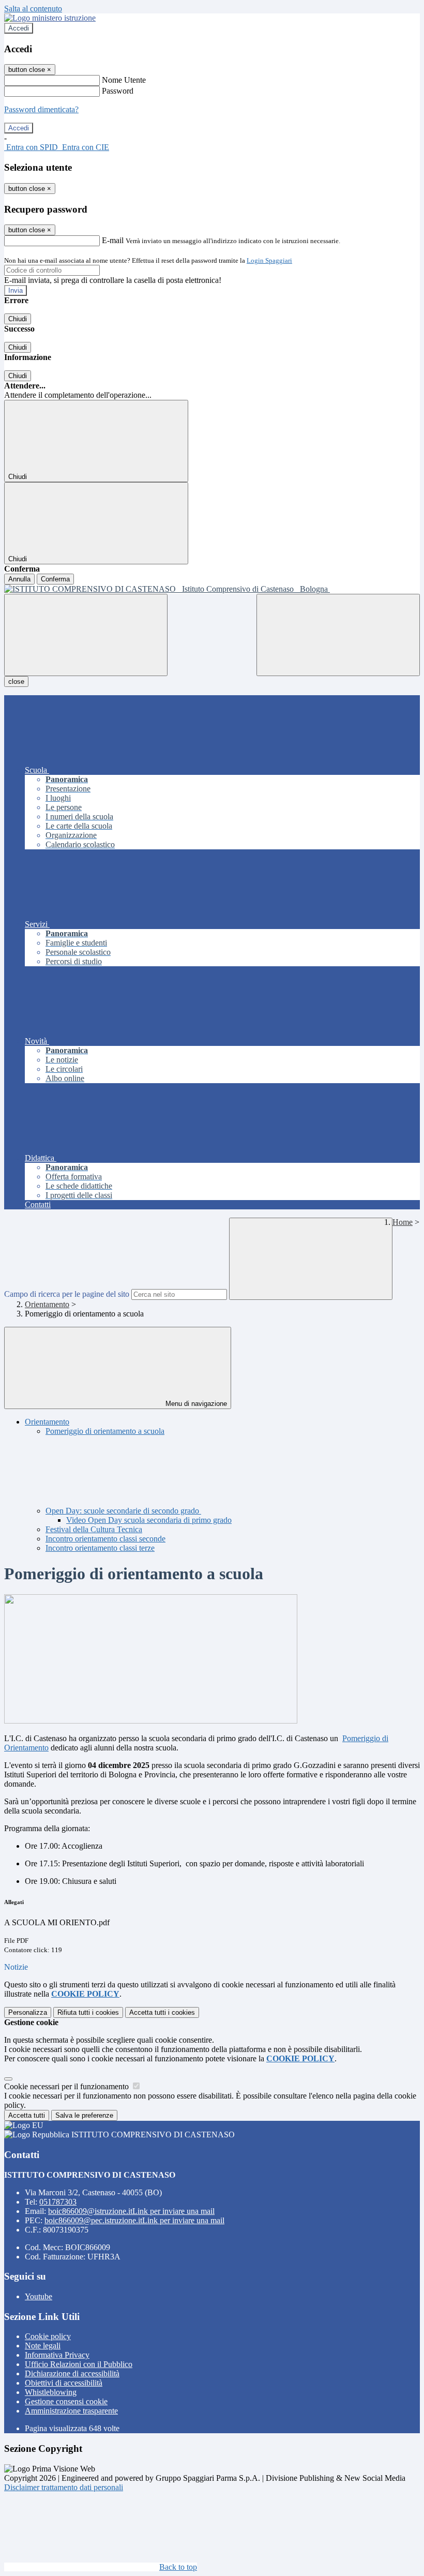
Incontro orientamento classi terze (100, 1548)
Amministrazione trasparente (71, 2411)
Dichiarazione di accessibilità (72, 2373)
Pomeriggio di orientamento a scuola (105, 1431)
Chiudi (18, 319)
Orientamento (47, 1304)
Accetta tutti (162, 2012)
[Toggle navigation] (86, 635)
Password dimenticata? (41, 109)
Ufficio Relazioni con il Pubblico (79, 2364)
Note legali (43, 2346)
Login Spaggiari (269, 260)
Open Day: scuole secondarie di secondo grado (123, 1511)
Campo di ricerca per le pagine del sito (67, 1294)
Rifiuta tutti (88, 2012)
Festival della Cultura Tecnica (94, 1529)
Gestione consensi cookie (66, 2401)
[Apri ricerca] (338, 635)
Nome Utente (124, 80)
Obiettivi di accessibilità (64, 2383)
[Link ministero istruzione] (50, 18)
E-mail (113, 240)
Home (403, 1222)
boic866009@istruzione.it (131, 2211)
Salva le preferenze (84, 2115)
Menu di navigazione (195, 1404)
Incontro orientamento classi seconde (105, 1539)
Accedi (19, 28)
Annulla (19, 579)
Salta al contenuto (33, 9)
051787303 (58, 2202)
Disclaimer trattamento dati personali (64, 2487)
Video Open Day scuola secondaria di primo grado (149, 1520)
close (16, 682)
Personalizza (28, 2012)
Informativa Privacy (57, 2355)
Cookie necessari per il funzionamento (67, 2086)
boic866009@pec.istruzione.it (134, 2220)
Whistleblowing (51, 2392)
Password (118, 91)
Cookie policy (48, 2336)
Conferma (55, 579)
